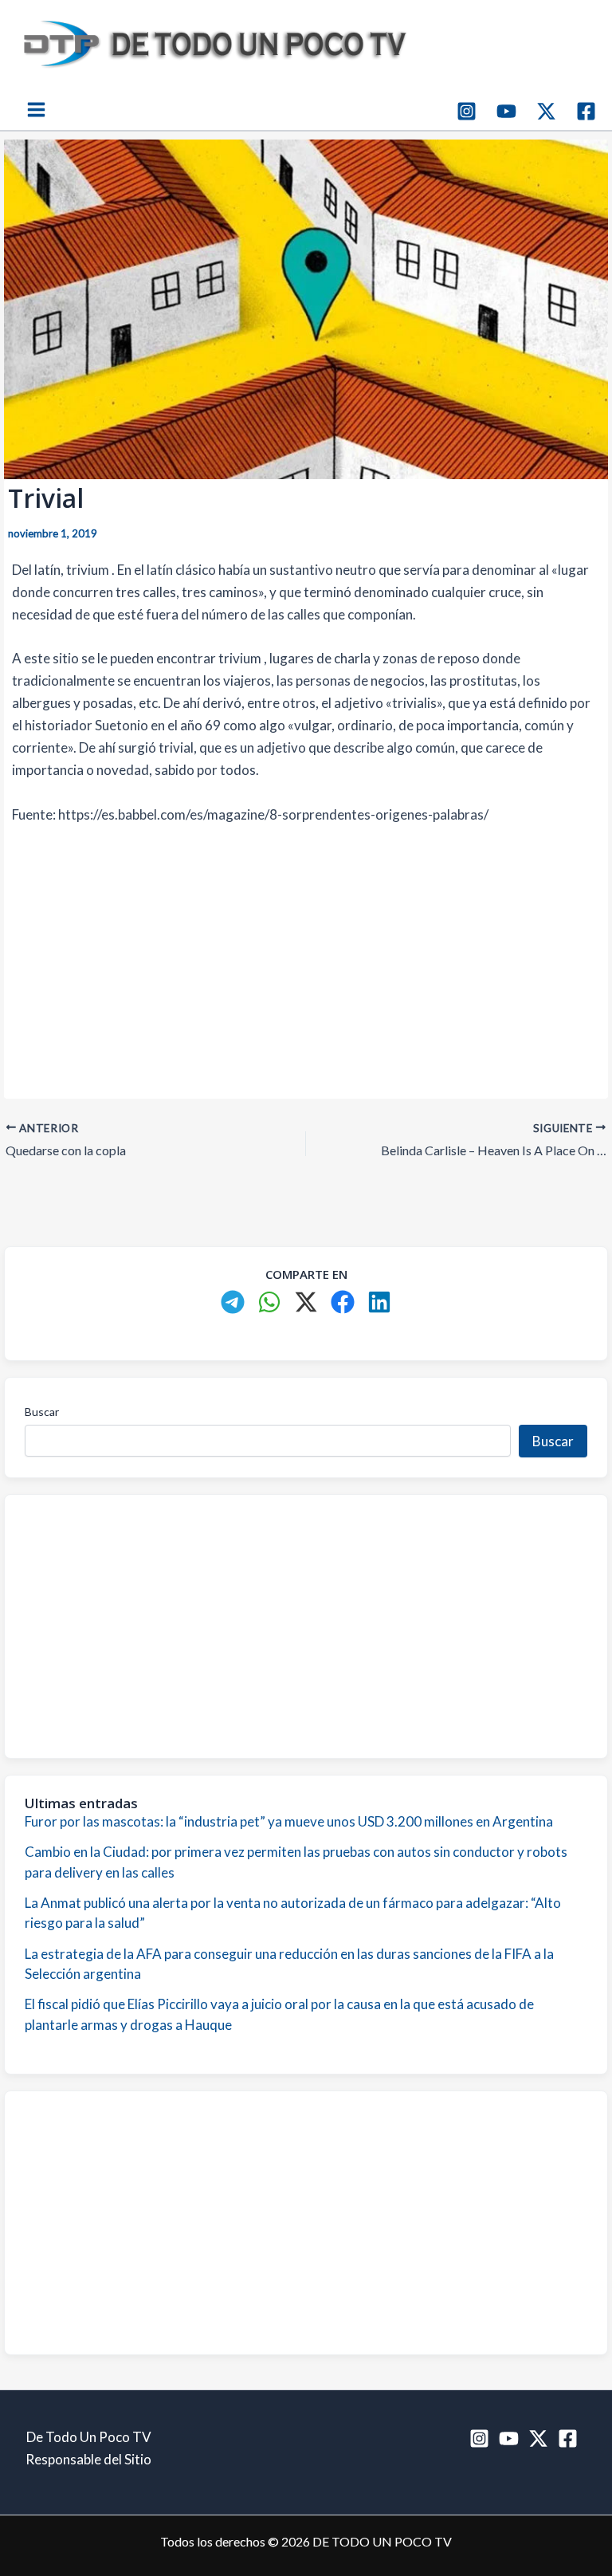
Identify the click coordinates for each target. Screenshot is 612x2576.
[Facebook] (586, 111)
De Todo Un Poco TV (89, 2437)
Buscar (42, 1412)
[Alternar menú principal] (36, 110)
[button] (233, 1302)
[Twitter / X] (546, 111)
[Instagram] (467, 111)
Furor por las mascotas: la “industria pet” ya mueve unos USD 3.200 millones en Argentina (289, 1821)
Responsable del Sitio (88, 2459)
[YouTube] (506, 111)
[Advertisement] (306, 959)
